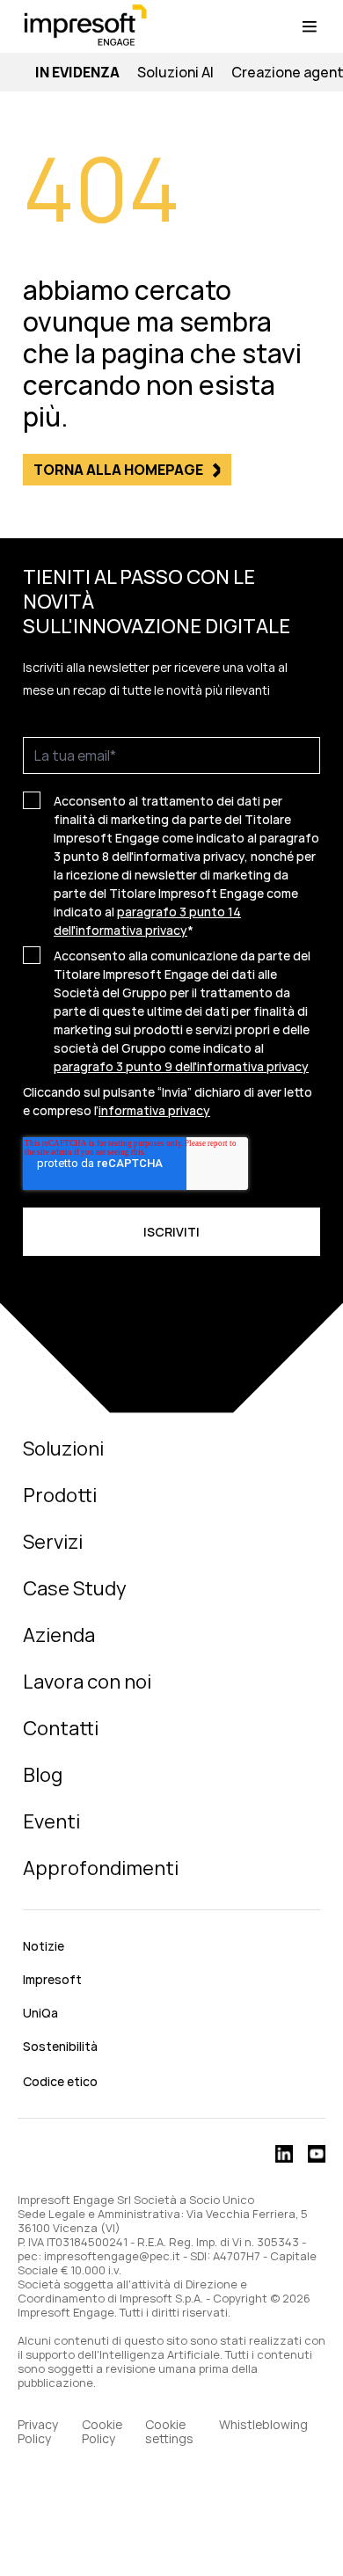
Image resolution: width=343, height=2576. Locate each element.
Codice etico (60, 2081)
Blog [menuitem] (43, 1775)
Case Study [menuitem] (75, 1588)
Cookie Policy (102, 2432)
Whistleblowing (265, 2425)
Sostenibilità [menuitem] (60, 2046)
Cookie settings (169, 2432)
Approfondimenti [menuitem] (101, 1868)
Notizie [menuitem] (44, 1946)
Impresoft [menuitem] (52, 1979)
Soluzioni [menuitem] (63, 1449)
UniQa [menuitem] (40, 2013)
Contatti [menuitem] (61, 1728)
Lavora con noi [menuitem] (87, 1682)
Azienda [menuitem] (59, 1635)
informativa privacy (154, 1110)
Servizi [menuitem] (53, 1542)
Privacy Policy (38, 2432)
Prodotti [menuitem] (60, 1495)
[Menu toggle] (310, 26)
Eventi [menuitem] (51, 1821)
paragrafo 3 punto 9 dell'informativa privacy (181, 1066)
